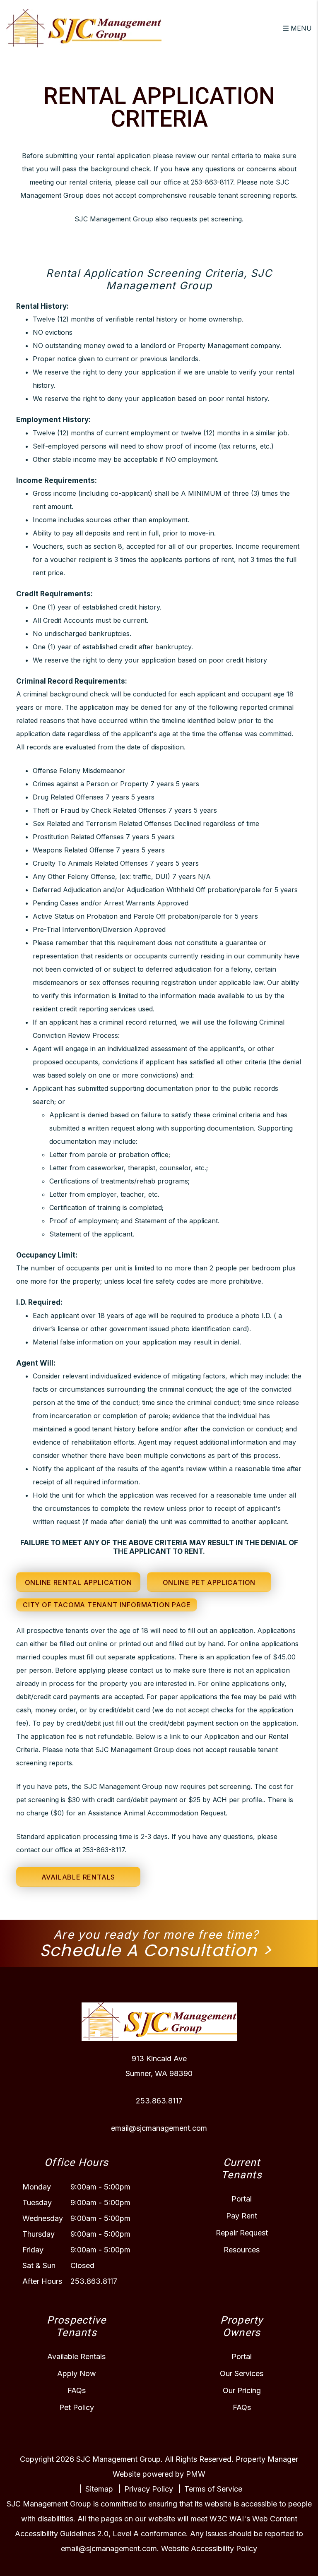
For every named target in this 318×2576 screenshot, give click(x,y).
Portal (242, 2199)
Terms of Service (213, 2489)
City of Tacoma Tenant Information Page (107, 1605)
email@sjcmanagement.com (159, 2128)
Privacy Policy (149, 2489)
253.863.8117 (159, 2101)
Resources (242, 2250)
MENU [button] (300, 28)
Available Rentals (78, 1877)
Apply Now (77, 2373)
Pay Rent (242, 2216)
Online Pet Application (209, 1582)
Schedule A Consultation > (156, 1950)
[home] (84, 27)
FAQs (77, 2390)
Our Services (242, 2373)
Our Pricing (242, 2390)
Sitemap (99, 2489)
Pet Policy (77, 2407)
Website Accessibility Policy (209, 2548)
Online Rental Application (78, 1582)
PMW (196, 2474)
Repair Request (242, 2233)
